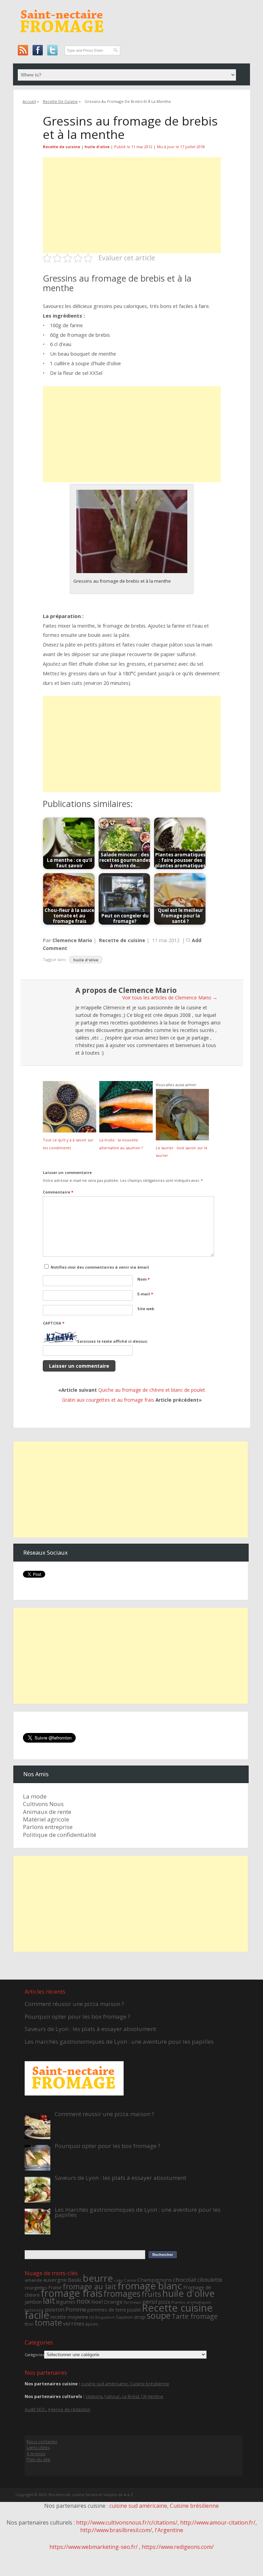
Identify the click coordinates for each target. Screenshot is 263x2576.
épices (92, 2324)
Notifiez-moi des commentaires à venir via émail (100, 1267)
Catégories (34, 2355)
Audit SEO (35, 2409)
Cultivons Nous (43, 1804)
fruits (151, 2294)
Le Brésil (130, 2396)
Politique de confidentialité (60, 1835)
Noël (97, 2302)
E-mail (145, 1294)
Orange (113, 2302)
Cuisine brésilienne (149, 2384)
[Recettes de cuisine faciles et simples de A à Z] (62, 38)
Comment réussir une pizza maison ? (74, 2004)
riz (92, 2317)
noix (83, 2301)
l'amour (112, 2396)
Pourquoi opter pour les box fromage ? (77, 2016)
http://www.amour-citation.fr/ (218, 2522)
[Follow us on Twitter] (52, 50)
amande (33, 2280)
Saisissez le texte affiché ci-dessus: (112, 1341)
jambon (33, 2302)
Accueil (29, 101)
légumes (66, 2302)
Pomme (76, 2309)
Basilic (75, 2280)
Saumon (124, 2317)
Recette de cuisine (60, 101)
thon (29, 2324)
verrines (74, 2324)
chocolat (185, 2280)
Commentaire (58, 1192)
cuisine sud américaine (104, 2384)
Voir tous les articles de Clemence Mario (170, 998)
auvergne (55, 2280)
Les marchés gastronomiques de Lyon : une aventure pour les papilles (119, 2041)
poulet (134, 2310)
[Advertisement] (132, 205)
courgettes (36, 2288)
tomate (48, 2323)
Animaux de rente (47, 1812)
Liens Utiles (38, 2448)
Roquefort (105, 2317)
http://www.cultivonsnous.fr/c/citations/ (127, 2522)
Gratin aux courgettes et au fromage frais (108, 1400)
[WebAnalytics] (131, 2563)
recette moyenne (69, 2317)
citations (94, 2396)
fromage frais (72, 2293)
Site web (146, 1309)
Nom (143, 1279)
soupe (159, 2315)
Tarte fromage (195, 2316)
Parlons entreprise (48, 1827)
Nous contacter (42, 2442)
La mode (35, 1796)
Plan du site (39, 2460)
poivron (55, 2310)
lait (49, 2300)
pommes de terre (107, 2310)
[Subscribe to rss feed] (23, 50)
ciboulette (210, 2280)
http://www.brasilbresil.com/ (116, 2530)
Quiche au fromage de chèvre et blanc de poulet (152, 1390)
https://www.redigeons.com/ (178, 2547)
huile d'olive (97, 147)
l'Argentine (152, 2396)
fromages (122, 2294)
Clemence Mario (72, 940)
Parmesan (133, 2302)
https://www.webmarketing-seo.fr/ (94, 2547)
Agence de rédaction (69, 2409)
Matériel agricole (46, 1819)
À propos (36, 2454)
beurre (98, 2278)
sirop (140, 2317)
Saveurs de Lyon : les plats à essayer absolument (90, 2029)
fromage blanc (150, 2286)
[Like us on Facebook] (37, 50)
